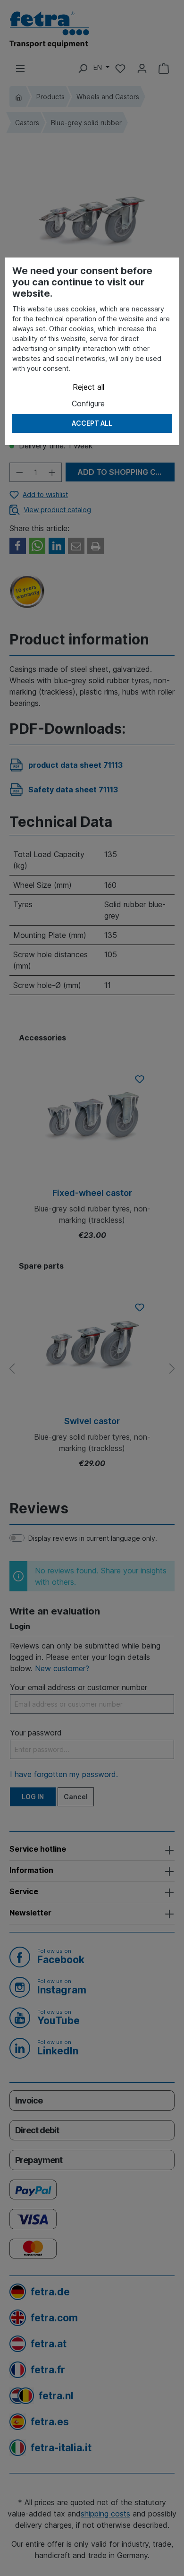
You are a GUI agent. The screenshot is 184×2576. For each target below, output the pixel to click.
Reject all (88, 387)
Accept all (92, 423)
